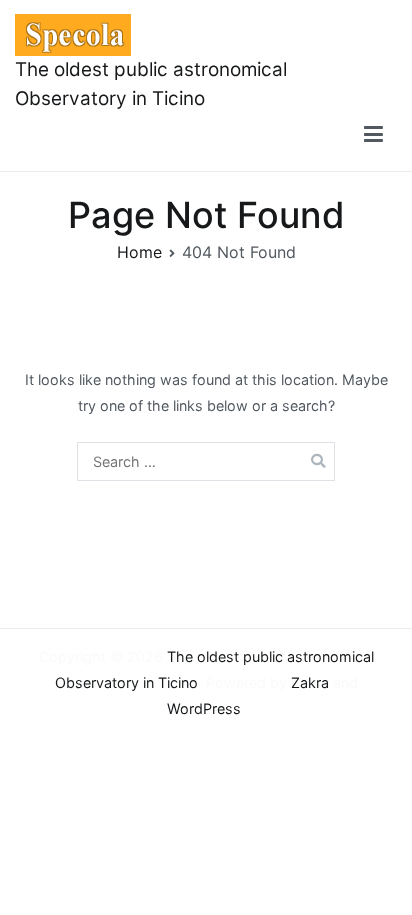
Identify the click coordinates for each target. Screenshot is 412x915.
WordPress (204, 708)
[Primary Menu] (373, 135)
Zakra (310, 682)
